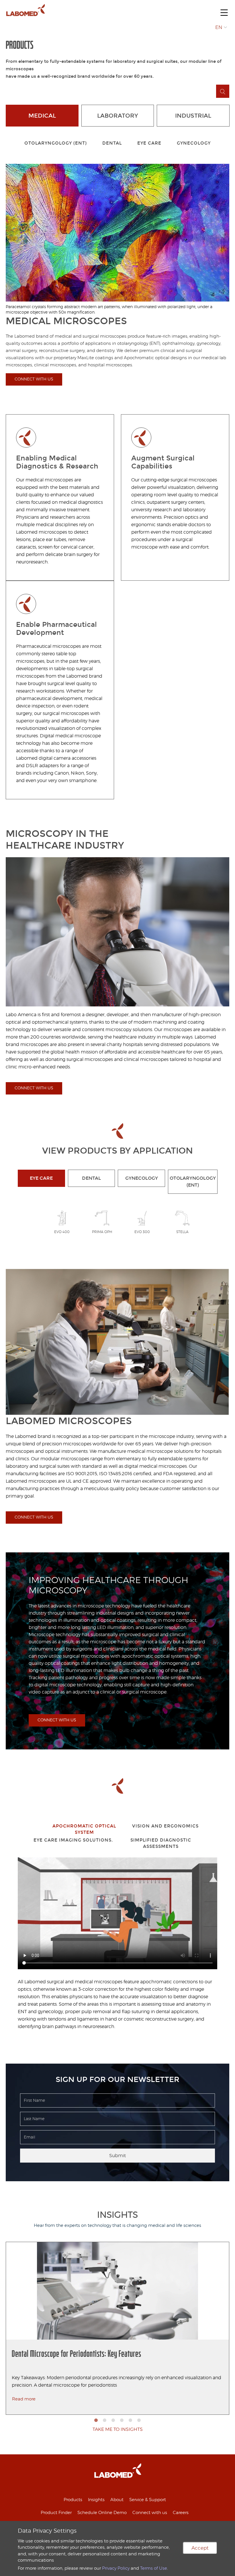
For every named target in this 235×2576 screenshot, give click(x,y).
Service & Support (148, 2500)
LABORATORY (117, 116)
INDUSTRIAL (193, 116)
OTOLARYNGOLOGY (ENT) (56, 143)
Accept (200, 2548)
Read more (24, 2399)
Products (73, 2500)
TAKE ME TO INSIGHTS (118, 2429)
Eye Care (149, 143)
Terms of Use (154, 2568)
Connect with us (150, 2513)
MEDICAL (42, 116)
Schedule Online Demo (102, 2513)
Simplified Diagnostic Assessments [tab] (161, 1843)
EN (219, 27)
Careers (181, 2513)
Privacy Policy (116, 2568)
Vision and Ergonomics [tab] (165, 1826)
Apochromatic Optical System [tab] (84, 1829)
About (117, 2500)
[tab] (36, 1827)
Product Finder (56, 2513)
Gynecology (194, 143)
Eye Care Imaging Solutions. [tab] (73, 1840)
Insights (96, 2500)
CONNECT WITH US (34, 379)
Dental (112, 143)
